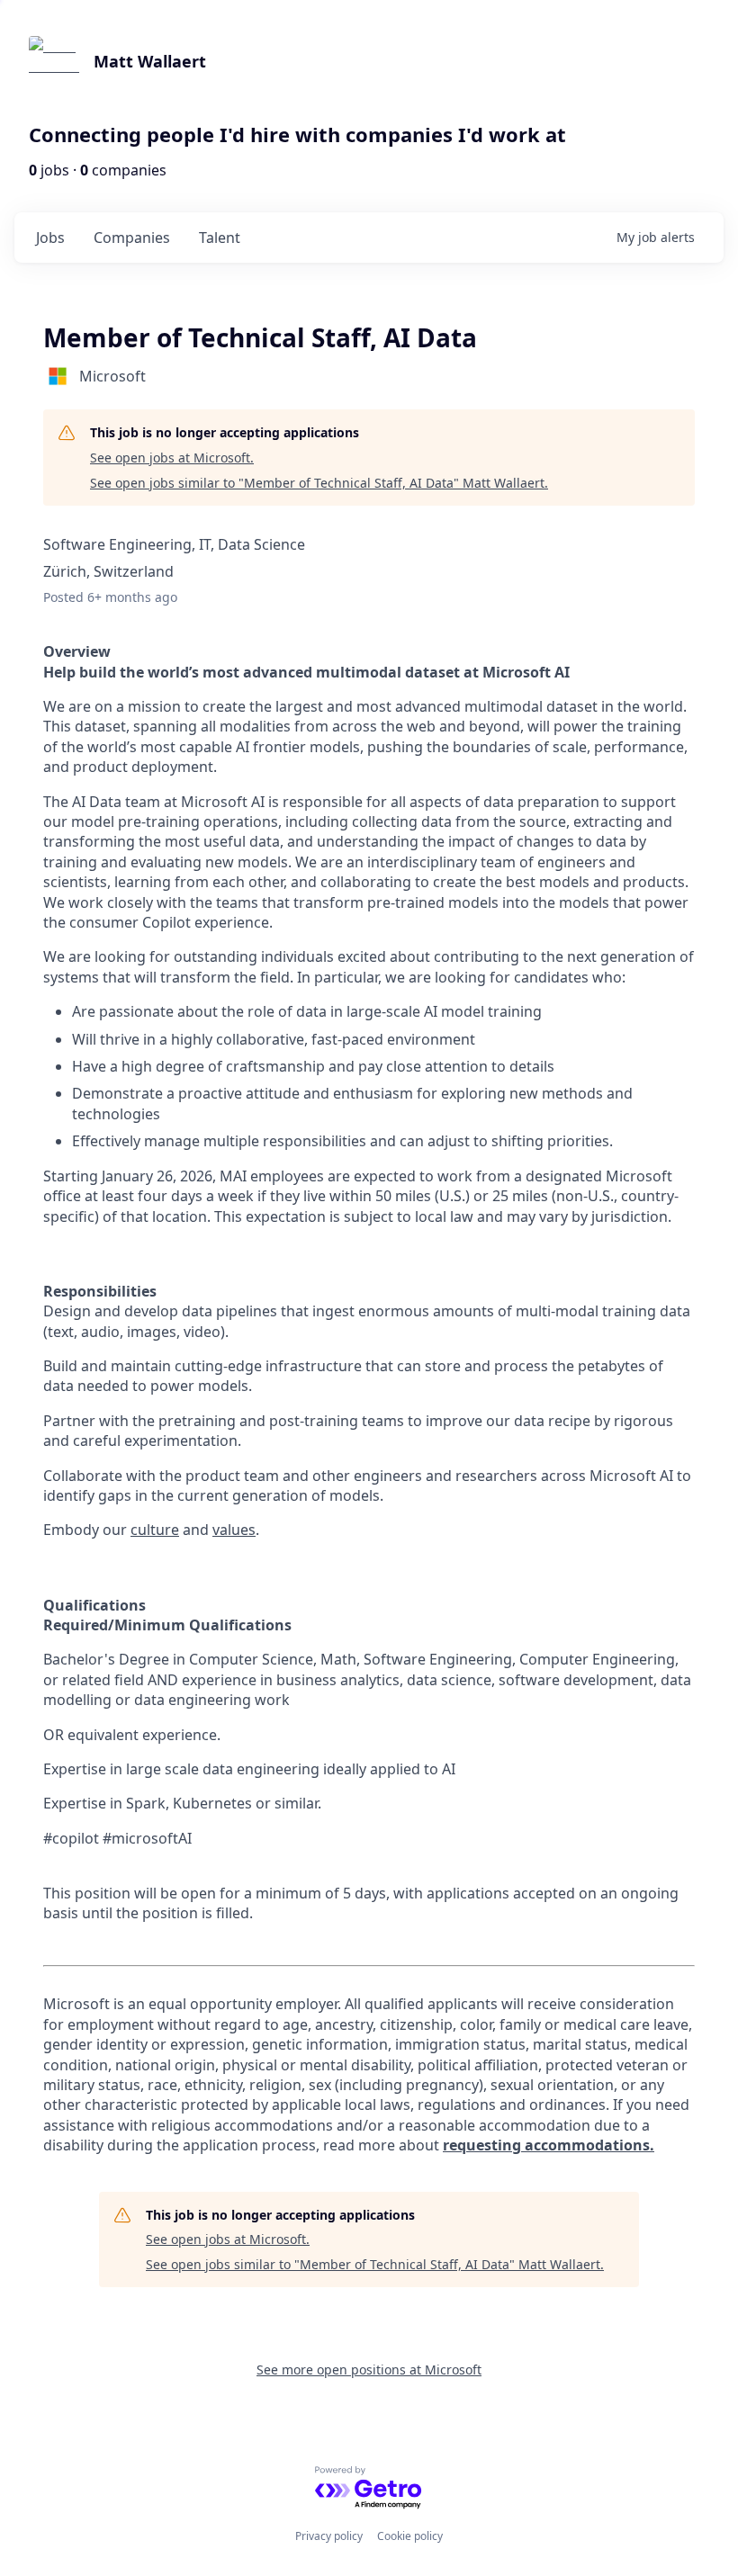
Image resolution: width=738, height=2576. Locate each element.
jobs (50, 238)
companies (132, 238)
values (234, 1530)
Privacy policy (329, 2536)
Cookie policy (410, 2536)
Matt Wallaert (150, 61)
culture (155, 1530)
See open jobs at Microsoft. (172, 458)
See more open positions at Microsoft (369, 2370)
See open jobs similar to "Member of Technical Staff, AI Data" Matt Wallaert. (319, 483)
